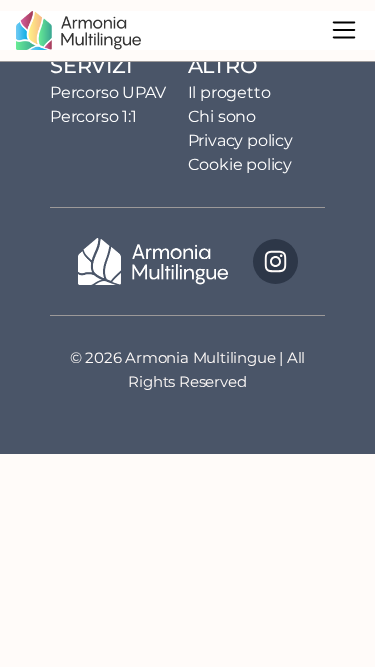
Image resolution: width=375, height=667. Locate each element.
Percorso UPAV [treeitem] (107, 92)
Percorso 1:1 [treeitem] (93, 116)
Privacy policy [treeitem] (240, 140)
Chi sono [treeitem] (222, 116)
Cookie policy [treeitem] (240, 164)
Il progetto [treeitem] (229, 92)
